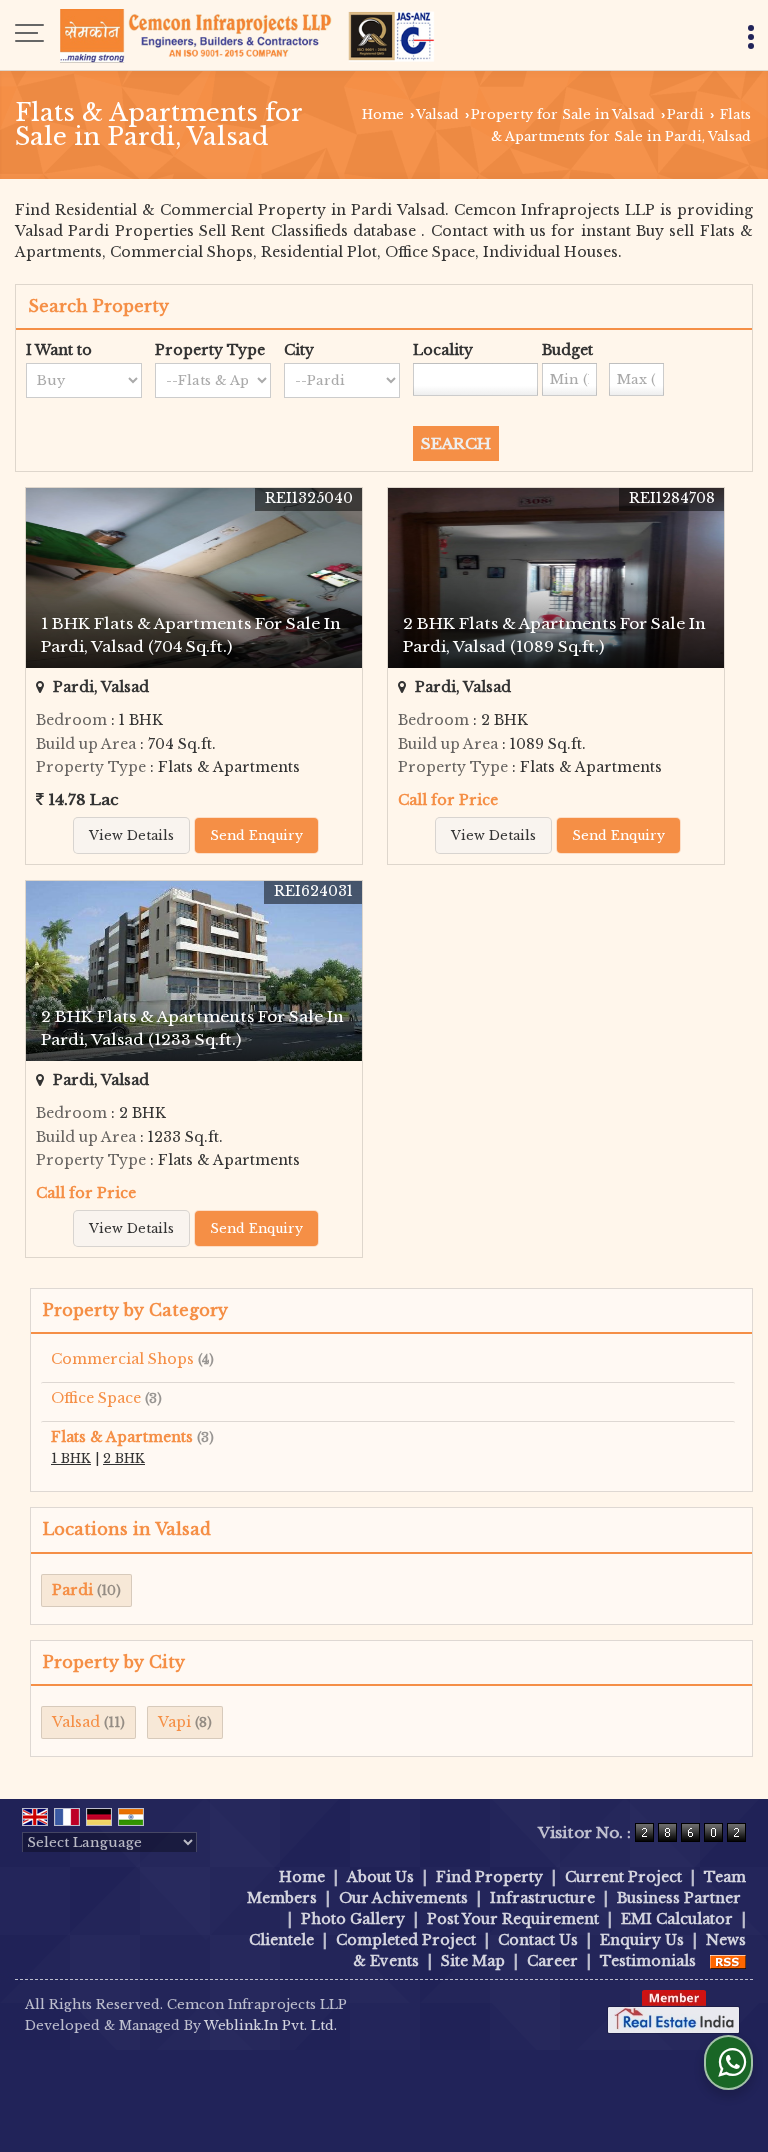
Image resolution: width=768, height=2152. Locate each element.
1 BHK (71, 1458)
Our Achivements (403, 1898)
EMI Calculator (677, 1919)
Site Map (473, 1961)
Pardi (685, 114)
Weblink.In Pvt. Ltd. (270, 2025)
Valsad (437, 114)
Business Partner (679, 1898)
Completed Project (406, 1940)
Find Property (489, 1877)
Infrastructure (542, 1898)
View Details (131, 835)
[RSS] (728, 1961)
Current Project (623, 1877)
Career (552, 1961)
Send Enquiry (256, 835)
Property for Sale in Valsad (563, 114)
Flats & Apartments (122, 1437)
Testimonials (648, 1961)
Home (383, 114)
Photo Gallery (353, 1919)
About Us (380, 1877)
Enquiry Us (642, 1940)
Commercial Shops (122, 1359)
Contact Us (538, 1940)
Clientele (281, 1940)
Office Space (96, 1398)
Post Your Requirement (513, 1919)
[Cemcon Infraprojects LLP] (247, 35)
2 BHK (124, 1458)
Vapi (174, 1722)
